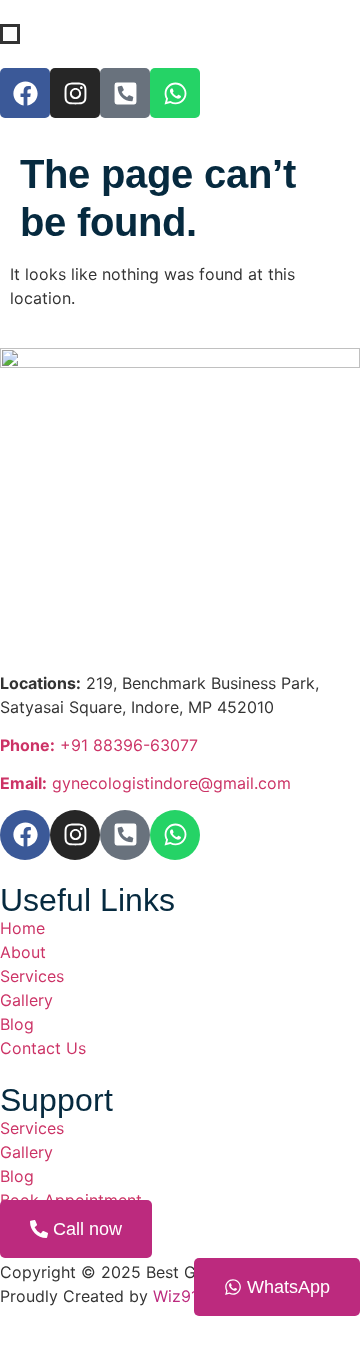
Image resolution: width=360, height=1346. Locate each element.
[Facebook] (25, 835)
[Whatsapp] (175, 93)
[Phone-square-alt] (125, 93)
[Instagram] (75, 835)
